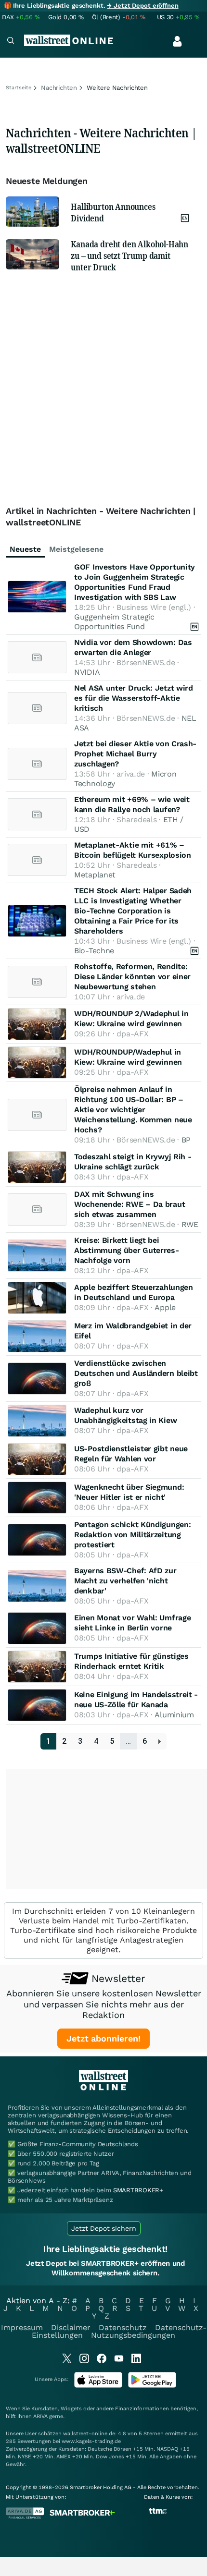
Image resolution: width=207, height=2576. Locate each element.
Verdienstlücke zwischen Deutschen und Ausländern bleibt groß (136, 1373)
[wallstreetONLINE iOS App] (98, 2386)
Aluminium (174, 1715)
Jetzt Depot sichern (104, 2228)
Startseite (19, 88)
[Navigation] (11, 42)
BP (186, 1140)
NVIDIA (87, 672)
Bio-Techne (94, 951)
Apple (165, 1307)
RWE (190, 1224)
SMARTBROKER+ (138, 2190)
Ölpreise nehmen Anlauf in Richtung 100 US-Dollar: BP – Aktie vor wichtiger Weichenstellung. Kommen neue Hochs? (133, 1110)
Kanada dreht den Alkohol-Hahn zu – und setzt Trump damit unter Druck (129, 255)
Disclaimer (71, 2327)
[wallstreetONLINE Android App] (152, 2386)
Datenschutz (123, 2327)
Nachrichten (59, 88)
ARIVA (40, 2416)
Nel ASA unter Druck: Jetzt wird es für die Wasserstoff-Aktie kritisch (134, 698)
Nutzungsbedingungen (133, 2335)
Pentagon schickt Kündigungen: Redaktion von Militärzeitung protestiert (132, 1535)
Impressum (22, 2327)
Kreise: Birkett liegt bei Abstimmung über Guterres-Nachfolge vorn (127, 1250)
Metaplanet (95, 875)
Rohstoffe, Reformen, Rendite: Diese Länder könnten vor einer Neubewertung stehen (132, 977)
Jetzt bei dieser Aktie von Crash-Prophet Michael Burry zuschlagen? (135, 754)
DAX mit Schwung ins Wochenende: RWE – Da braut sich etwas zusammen (129, 1204)
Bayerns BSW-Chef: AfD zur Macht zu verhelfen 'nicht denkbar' (125, 1581)
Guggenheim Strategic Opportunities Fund (114, 622)
